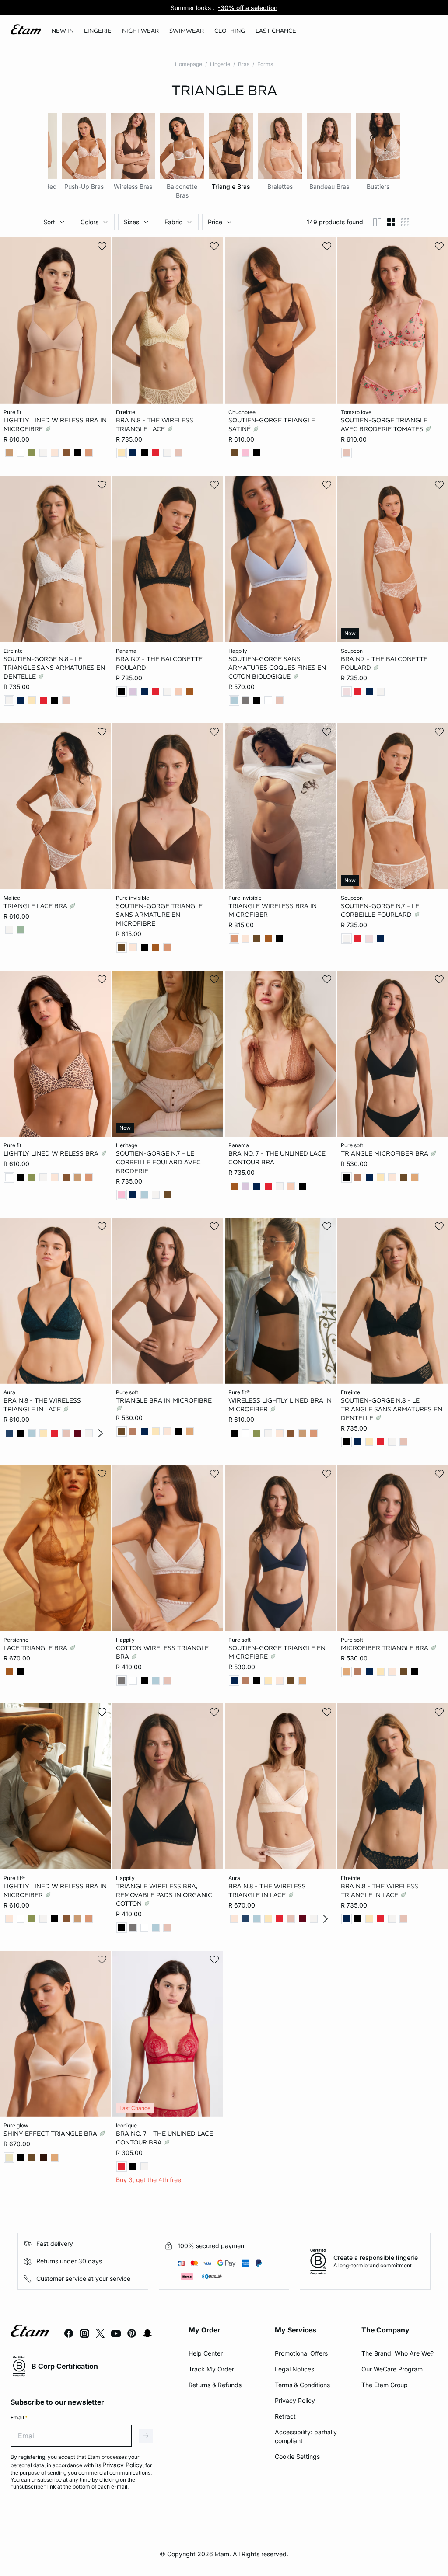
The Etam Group (385, 2385)
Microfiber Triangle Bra (385, 1647)
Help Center (206, 2353)
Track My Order (211, 2369)
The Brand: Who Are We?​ (397, 2353)
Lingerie (220, 64)
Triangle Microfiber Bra (385, 1153)
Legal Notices (294, 2369)
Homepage (189, 64)
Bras (244, 64)
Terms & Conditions (302, 2385)
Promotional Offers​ (301, 2353)
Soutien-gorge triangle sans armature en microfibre (159, 915)
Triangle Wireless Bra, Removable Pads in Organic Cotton (164, 1895)
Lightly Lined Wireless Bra (52, 1153)
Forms (265, 64)
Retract (285, 2416)
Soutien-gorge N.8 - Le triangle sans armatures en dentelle (54, 667)
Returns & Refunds (215, 2385)
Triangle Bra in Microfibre (164, 1400)
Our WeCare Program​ (392, 2369)
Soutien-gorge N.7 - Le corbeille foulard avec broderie (158, 1162)
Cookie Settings (297, 2456)
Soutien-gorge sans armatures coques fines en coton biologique (277, 667)
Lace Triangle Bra (36, 1647)
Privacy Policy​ (295, 2400)
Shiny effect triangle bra (51, 2133)
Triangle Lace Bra (36, 906)
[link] (63, 31)
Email (19, 2418)
